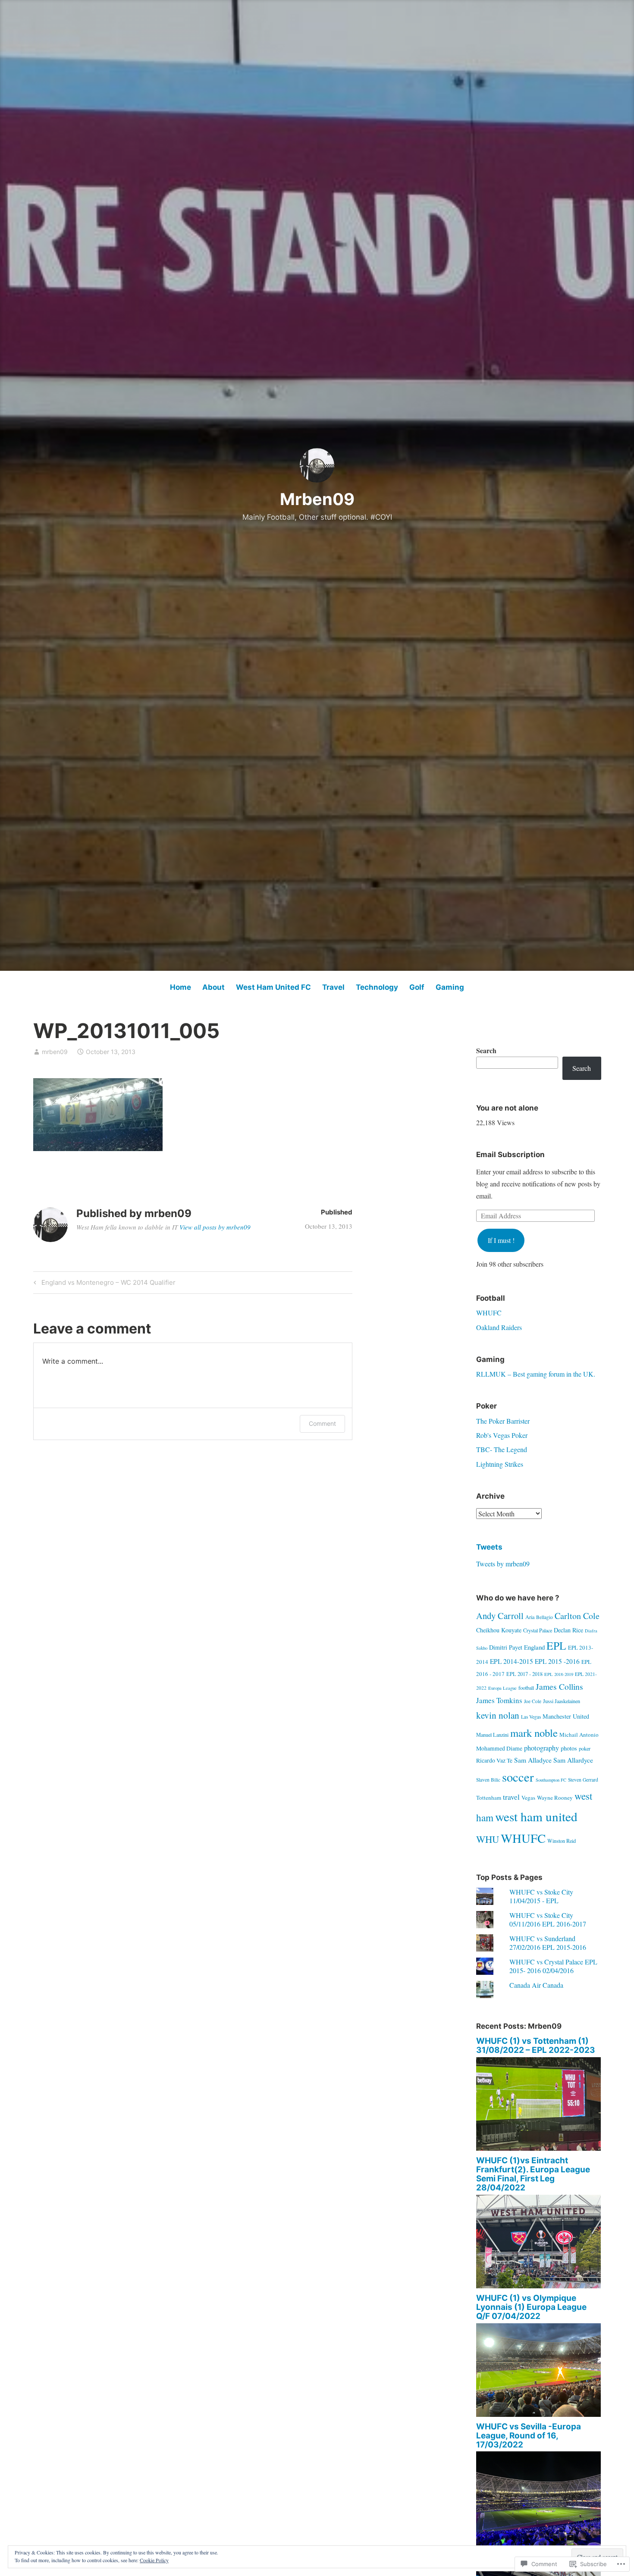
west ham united (536, 1816)
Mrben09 (317, 499)
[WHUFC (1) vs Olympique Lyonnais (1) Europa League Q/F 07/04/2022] (539, 2414)
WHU (488, 1839)
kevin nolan (498, 1715)
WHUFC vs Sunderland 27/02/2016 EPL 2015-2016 (548, 1942)
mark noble (534, 1733)
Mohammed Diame (499, 1748)
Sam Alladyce (533, 1760)
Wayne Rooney (555, 1798)
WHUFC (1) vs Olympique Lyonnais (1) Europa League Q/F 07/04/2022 (531, 2307)
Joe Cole (533, 1701)
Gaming (450, 987)
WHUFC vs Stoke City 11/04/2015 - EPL (541, 1896)
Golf (417, 987)
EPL (556, 1645)
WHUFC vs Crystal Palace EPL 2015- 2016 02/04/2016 (553, 1966)
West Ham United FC (273, 987)
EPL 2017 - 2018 (524, 1674)
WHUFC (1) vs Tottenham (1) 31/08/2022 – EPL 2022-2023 (536, 2046)
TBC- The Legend (502, 1449)
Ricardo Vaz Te (494, 1760)
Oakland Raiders (499, 1327)
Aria (530, 1617)
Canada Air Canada (536, 1985)
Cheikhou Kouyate (499, 1630)
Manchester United (566, 1716)
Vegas (528, 1798)
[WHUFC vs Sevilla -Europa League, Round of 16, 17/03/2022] (539, 2543)
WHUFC (489, 1313)
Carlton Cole (577, 1616)
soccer (518, 1777)
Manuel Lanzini (492, 1735)
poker (585, 1748)
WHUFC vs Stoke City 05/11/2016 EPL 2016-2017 (548, 1919)
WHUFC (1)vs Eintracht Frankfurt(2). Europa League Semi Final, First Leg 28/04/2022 (533, 2174)
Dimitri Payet (506, 1647)
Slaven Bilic (488, 1780)
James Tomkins (499, 1700)
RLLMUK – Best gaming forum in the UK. (536, 1374)
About (213, 987)
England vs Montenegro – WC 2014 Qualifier (103, 1284)
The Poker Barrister (503, 1421)
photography (541, 1748)
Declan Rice (568, 1630)
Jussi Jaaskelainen (562, 1701)
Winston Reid (562, 1841)
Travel (333, 987)
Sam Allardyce (573, 1760)
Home (180, 987)
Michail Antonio (579, 1735)
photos (569, 1748)
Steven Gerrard (583, 1780)
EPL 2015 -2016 (557, 1661)
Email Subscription (510, 1155)
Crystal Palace (538, 1630)
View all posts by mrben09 (215, 1227)
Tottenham (489, 1798)
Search (486, 1050)
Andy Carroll (500, 1616)
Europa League (502, 1688)
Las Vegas (531, 1717)
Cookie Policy (154, 2560)
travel (511, 1797)
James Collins (559, 1686)
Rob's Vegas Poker (502, 1435)
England (534, 1647)
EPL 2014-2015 (512, 1661)
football (526, 1688)
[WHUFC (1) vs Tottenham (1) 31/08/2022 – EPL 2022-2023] (539, 2148)
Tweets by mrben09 (503, 1564)
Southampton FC (551, 1780)
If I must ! (501, 1240)
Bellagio (545, 1617)
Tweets (489, 1547)
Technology (377, 987)
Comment (322, 1423)
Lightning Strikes (500, 1464)
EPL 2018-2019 (559, 1674)
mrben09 (55, 1052)
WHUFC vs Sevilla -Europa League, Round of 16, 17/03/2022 (529, 2436)
